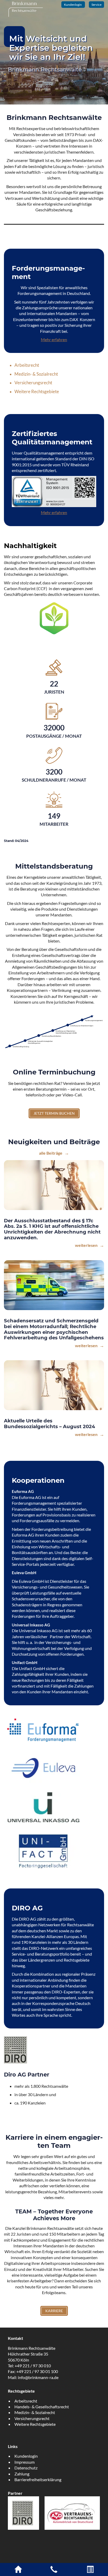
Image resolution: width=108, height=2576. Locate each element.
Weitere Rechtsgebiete (37, 391)
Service (96, 5)
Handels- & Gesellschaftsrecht (42, 2407)
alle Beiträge (51, 1153)
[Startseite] (26, 8)
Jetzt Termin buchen (54, 1113)
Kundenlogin (73, 5)
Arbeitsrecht (27, 365)
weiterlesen (87, 1245)
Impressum (25, 2462)
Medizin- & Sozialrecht (36, 374)
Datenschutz (26, 2468)
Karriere (54, 2311)
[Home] (18, 2571)
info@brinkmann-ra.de (38, 2377)
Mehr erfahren (54, 339)
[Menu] (90, 2571)
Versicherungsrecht (33, 383)
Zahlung (22, 2474)
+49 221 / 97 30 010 (33, 2366)
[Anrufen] (54, 2571)
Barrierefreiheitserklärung (38, 2479)
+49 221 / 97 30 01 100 (37, 2371)
